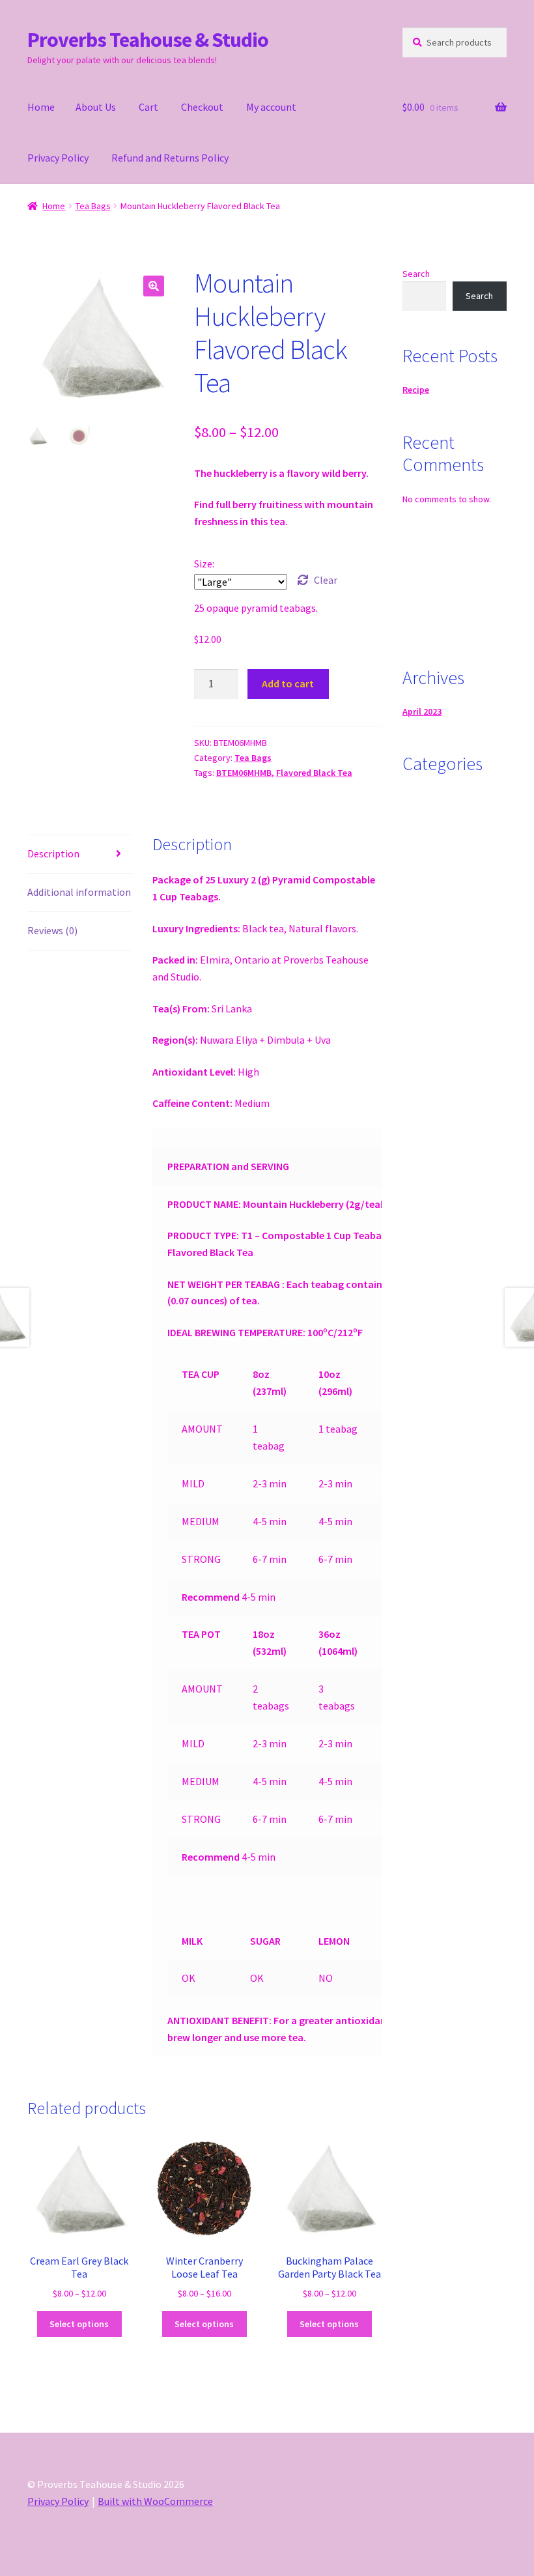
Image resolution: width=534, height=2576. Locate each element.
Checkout (202, 107)
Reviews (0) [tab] (52, 930)
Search (416, 274)
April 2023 (422, 711)
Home (41, 107)
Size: (204, 564)
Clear (326, 580)
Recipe (416, 390)
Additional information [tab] (79, 892)
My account (271, 107)
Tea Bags (93, 206)
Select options (79, 2324)
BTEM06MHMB (244, 773)
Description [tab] (53, 853)
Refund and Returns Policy (170, 158)
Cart (148, 107)
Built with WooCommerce (155, 2501)
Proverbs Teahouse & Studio (148, 40)
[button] (154, 286)
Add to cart (288, 683)
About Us (96, 107)
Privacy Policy (58, 158)
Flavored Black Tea (314, 773)
